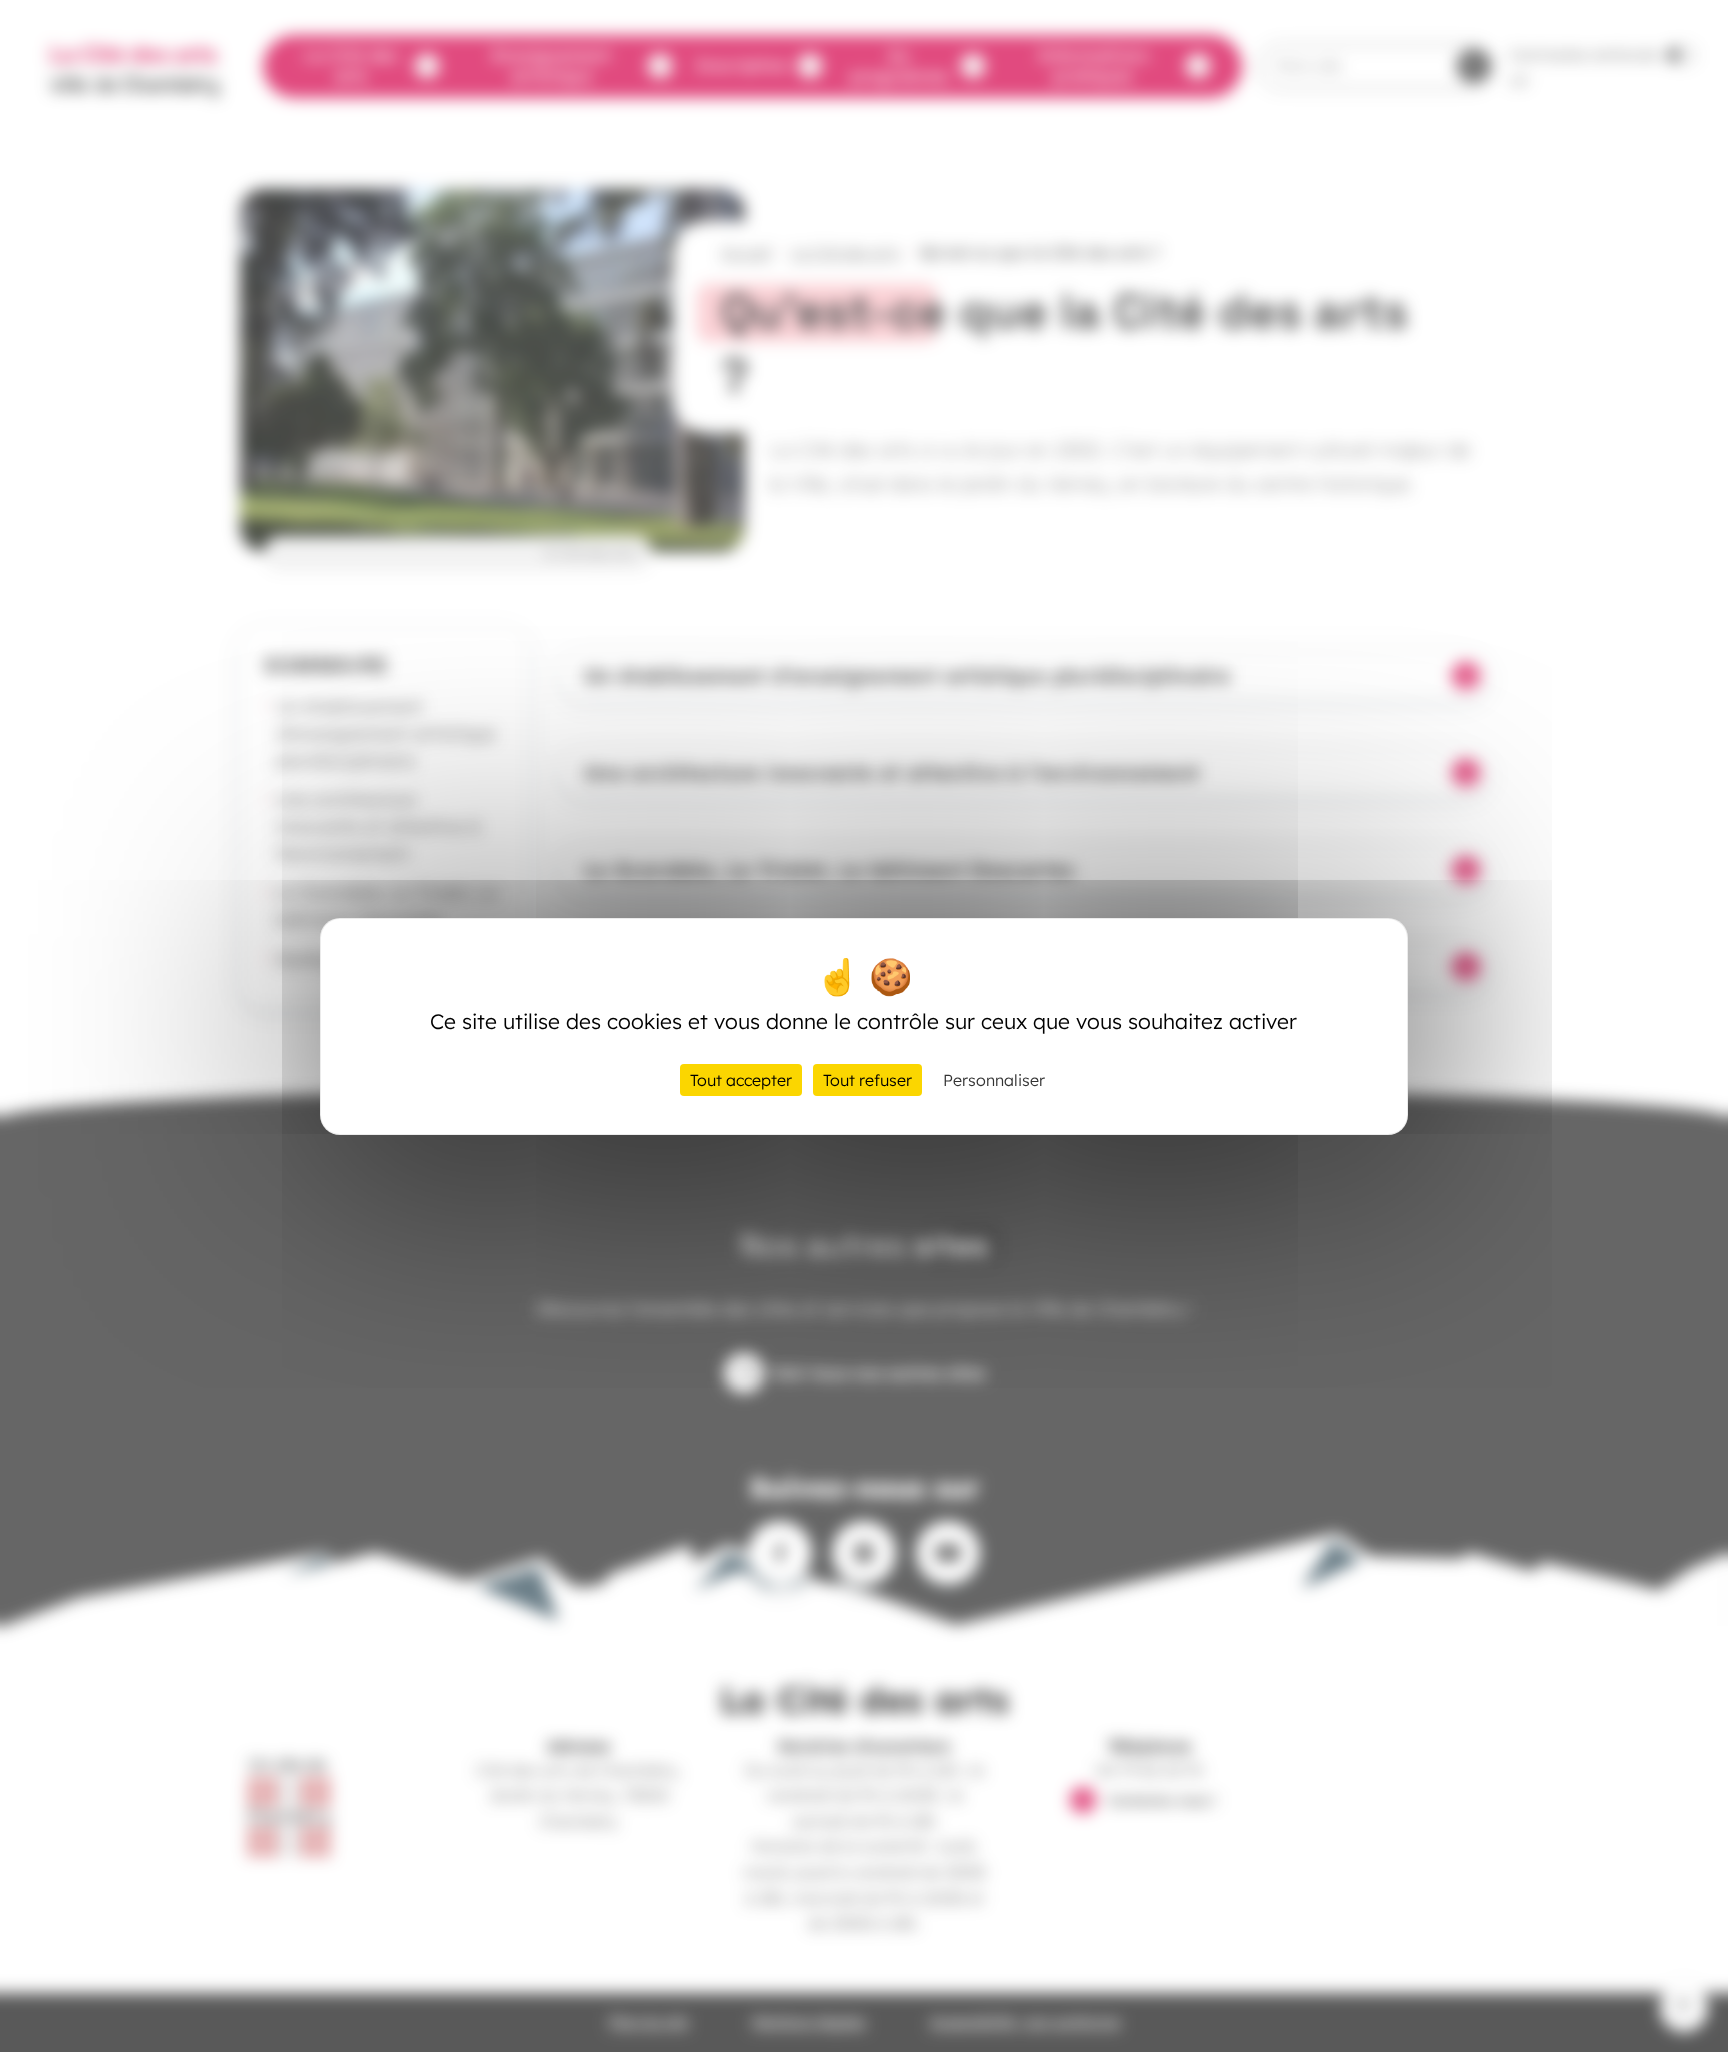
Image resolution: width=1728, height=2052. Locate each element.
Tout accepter (741, 1080)
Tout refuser (867, 1080)
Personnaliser (994, 1080)
